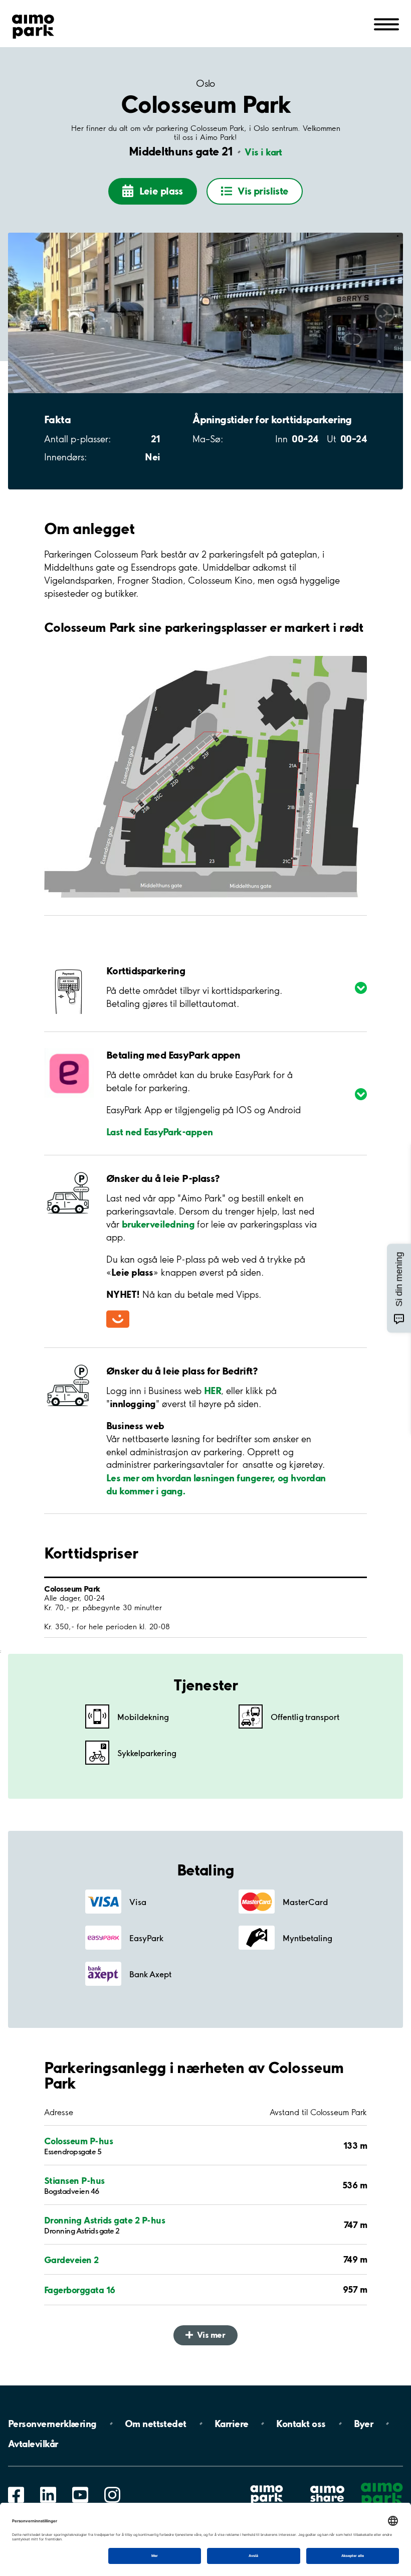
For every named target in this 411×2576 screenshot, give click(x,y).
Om (156, 2424)
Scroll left (26, 313)
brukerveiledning (158, 1224)
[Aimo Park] (33, 25)
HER (213, 1391)
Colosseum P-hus (78, 2141)
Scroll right (385, 313)
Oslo (205, 83)
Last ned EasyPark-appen (160, 1132)
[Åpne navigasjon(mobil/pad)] (386, 24)
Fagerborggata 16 (80, 2290)
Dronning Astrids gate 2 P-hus (105, 2220)
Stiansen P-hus (74, 2180)
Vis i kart (263, 152)
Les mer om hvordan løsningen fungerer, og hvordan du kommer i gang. (216, 1484)
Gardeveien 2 (71, 2260)
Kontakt (301, 2424)
